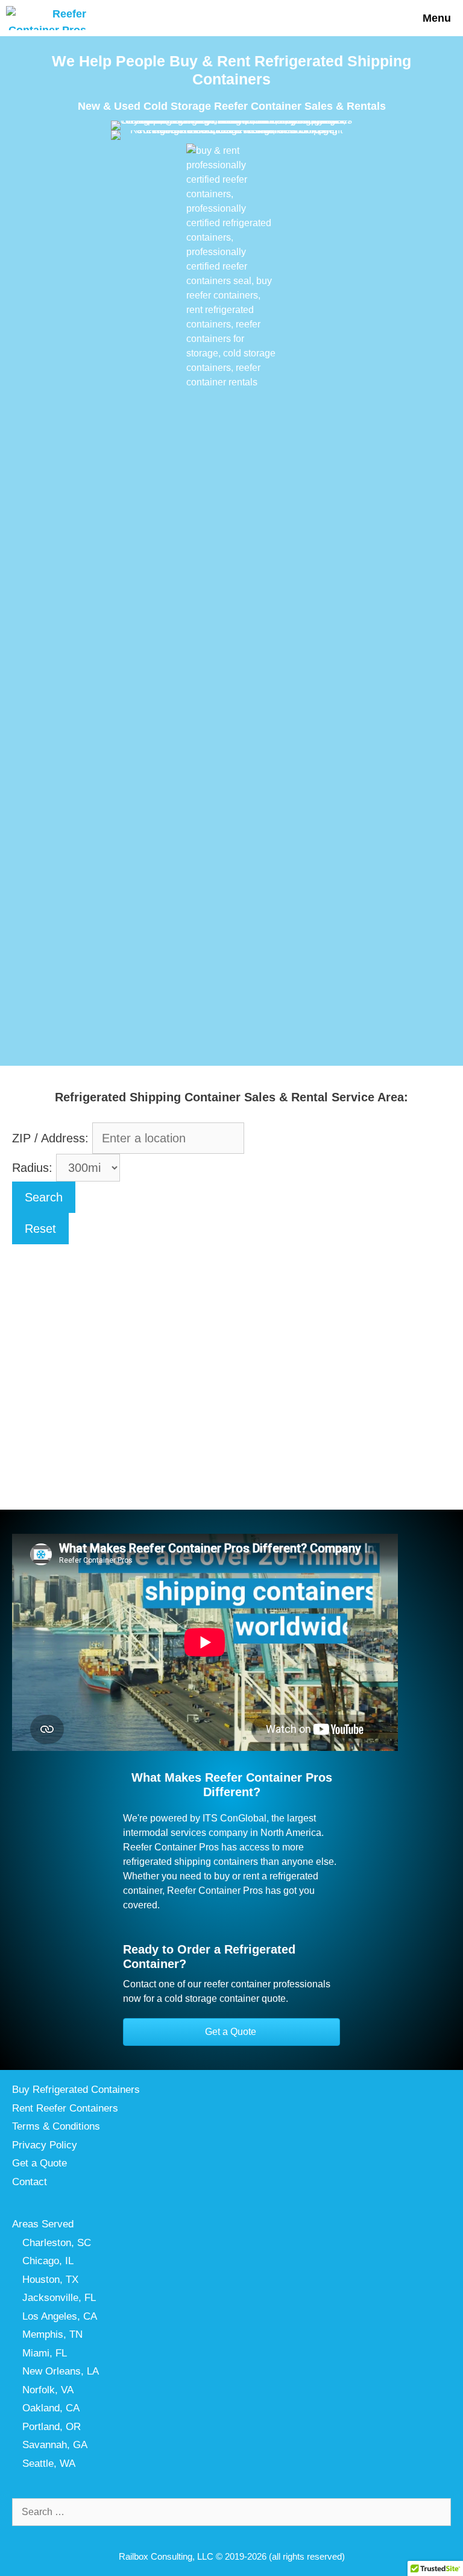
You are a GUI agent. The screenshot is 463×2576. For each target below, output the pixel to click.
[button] (231, 2032)
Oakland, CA (51, 2408)
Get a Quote (39, 2163)
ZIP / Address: (50, 1138)
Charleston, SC (57, 2243)
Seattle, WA (49, 2464)
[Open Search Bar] (373, 18)
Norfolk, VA (48, 2390)
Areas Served (43, 2224)
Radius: (34, 1168)
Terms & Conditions (56, 2126)
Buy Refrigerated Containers (76, 2090)
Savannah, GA (55, 2445)
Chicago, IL (48, 2261)
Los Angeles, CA (60, 2316)
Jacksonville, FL (59, 2298)
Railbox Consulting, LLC (166, 2556)
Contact (30, 2182)
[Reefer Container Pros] (49, 18)
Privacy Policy (45, 2145)
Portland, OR (52, 2427)
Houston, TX (50, 2280)
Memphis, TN (52, 2334)
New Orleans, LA (61, 2371)
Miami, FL (45, 2353)
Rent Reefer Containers (65, 2108)
